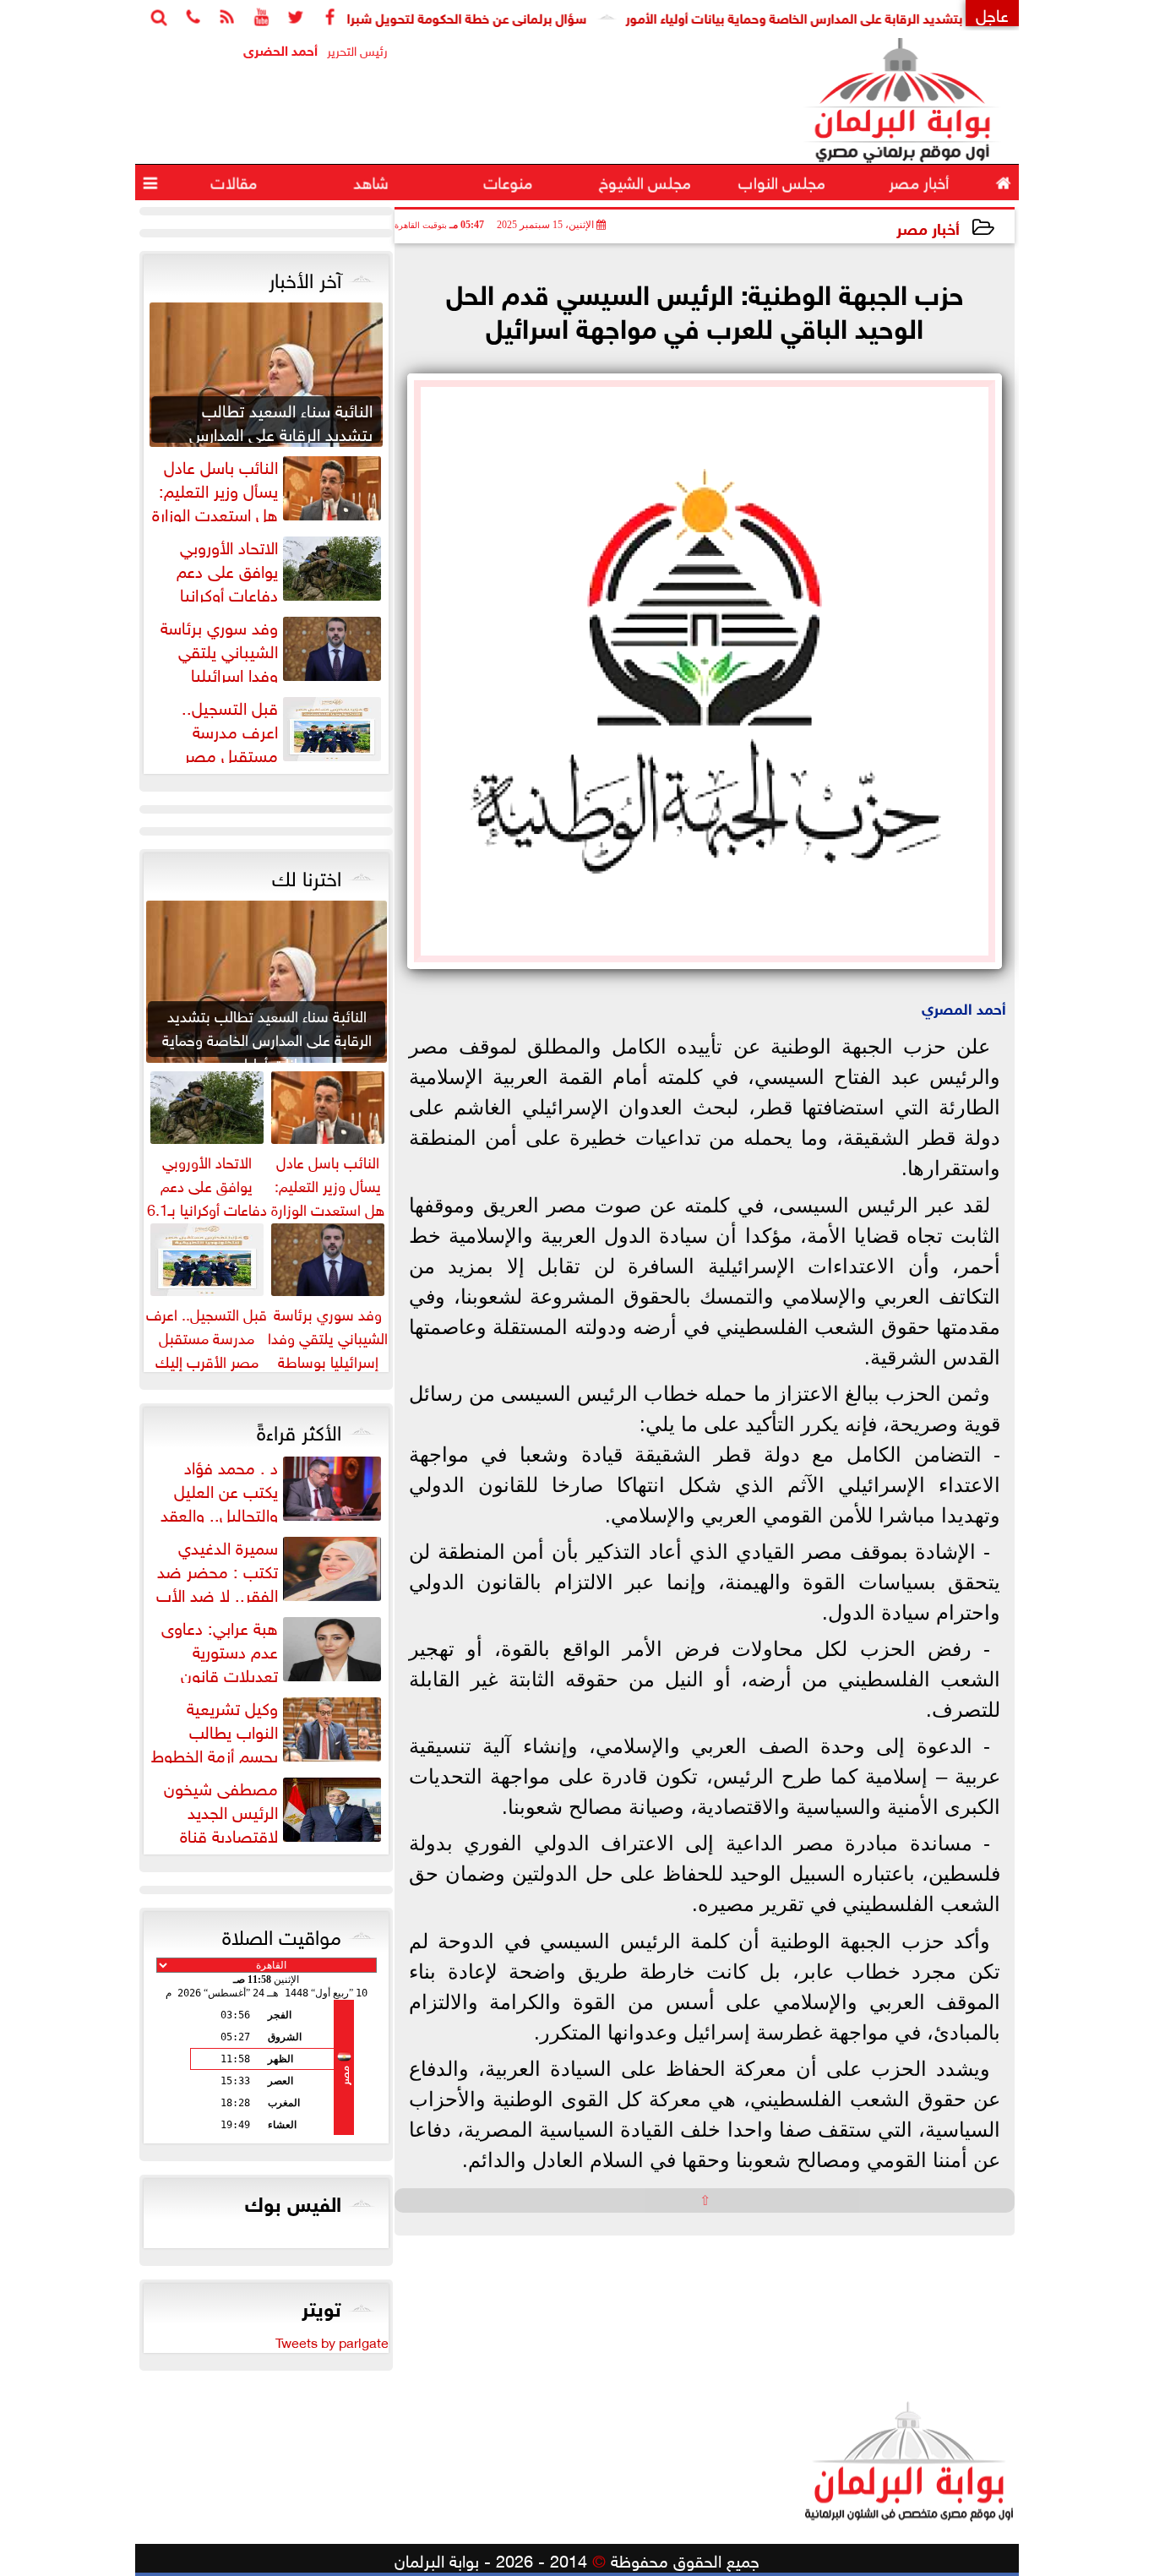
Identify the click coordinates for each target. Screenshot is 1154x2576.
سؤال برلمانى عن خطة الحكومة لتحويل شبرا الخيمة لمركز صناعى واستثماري (428, 16)
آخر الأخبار (305, 277)
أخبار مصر (928, 227)
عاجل (992, 13)
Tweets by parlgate (332, 2341)
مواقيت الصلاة (282, 1934)
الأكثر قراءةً (299, 1430)
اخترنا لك (307, 875)
